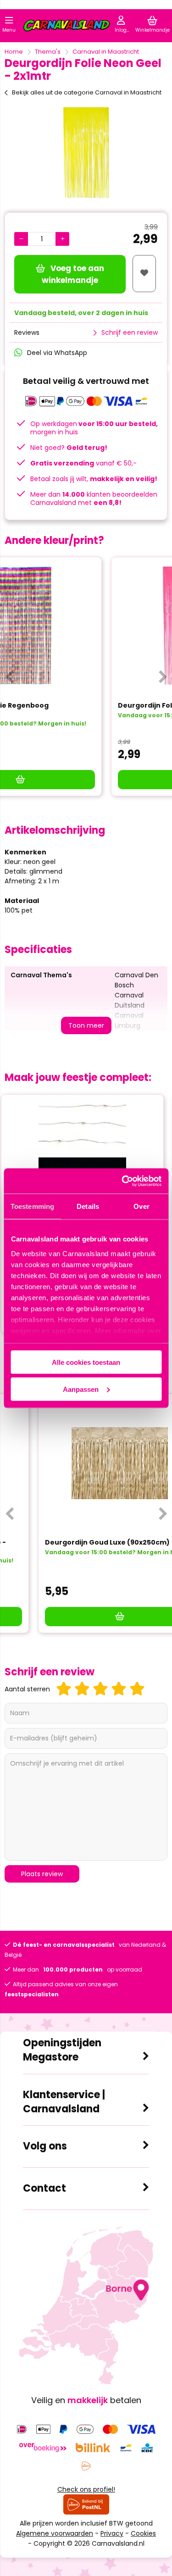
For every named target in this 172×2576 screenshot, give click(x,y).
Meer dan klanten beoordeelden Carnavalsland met (94, 499)
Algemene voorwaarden (55, 2533)
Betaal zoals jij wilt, (94, 479)
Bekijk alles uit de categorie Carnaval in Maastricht (87, 92)
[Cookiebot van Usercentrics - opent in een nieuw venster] (122, 1181)
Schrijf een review (130, 332)
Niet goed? (69, 448)
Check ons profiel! (86, 2489)
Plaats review (42, 1874)
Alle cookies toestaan (86, 1362)
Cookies (143, 2533)
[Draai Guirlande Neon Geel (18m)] (86, 1163)
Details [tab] (88, 1206)
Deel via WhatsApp (57, 353)
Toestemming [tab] (32, 1206)
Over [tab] (141, 1206)
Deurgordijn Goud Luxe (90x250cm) (74, 1542)
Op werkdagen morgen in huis (94, 428)
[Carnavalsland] (67, 27)
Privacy (112, 2533)
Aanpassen (81, 1389)
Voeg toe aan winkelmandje (73, 274)
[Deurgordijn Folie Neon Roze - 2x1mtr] (86, 626)
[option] (86, 153)
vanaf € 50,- (83, 463)
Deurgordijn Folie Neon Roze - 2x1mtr (76, 705)
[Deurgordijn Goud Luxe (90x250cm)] (86, 1463)
